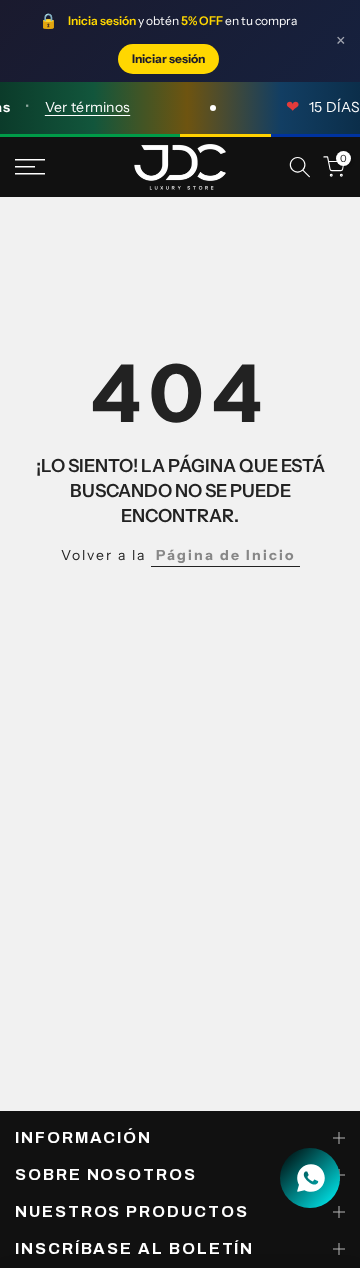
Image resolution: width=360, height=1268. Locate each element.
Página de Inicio (225, 555)
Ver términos (83, 107)
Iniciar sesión (168, 58)
